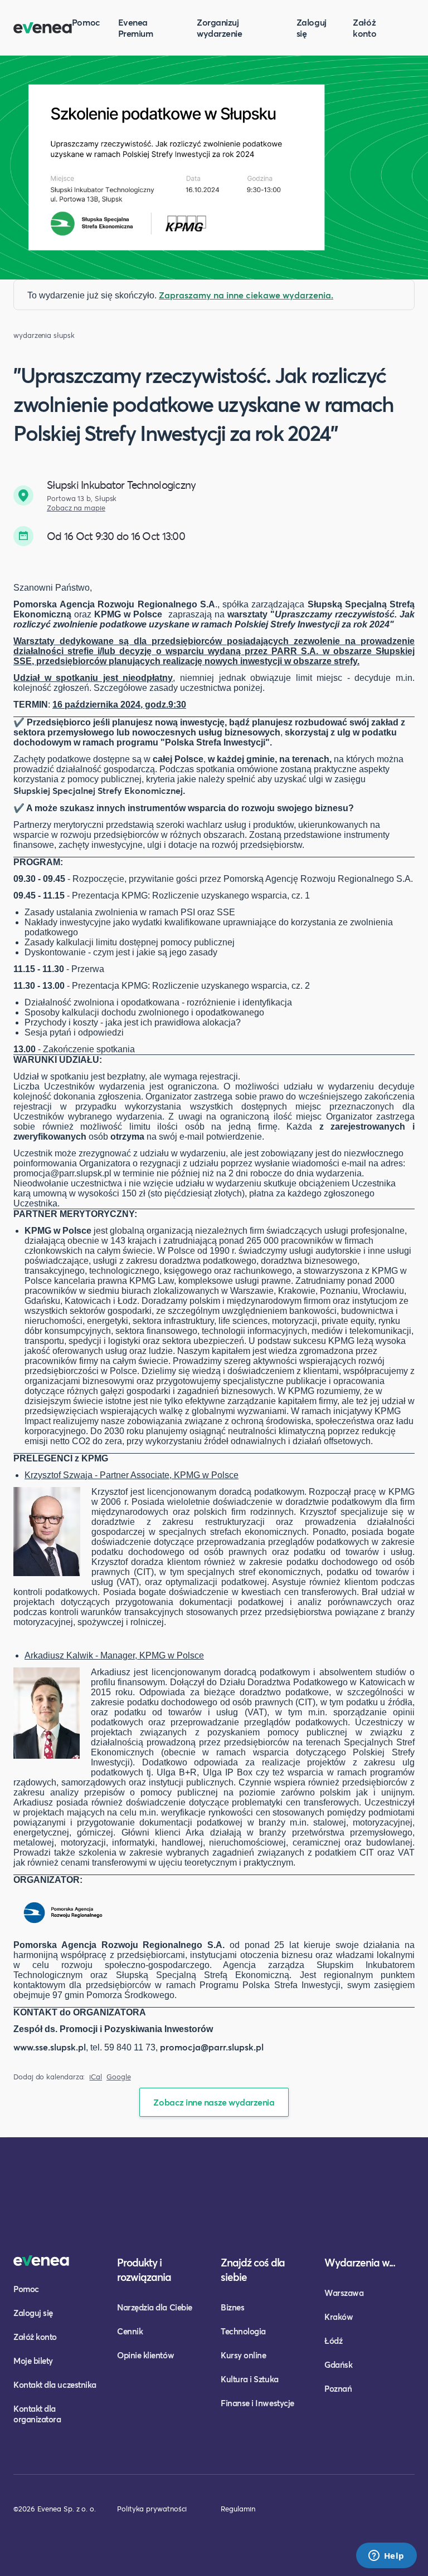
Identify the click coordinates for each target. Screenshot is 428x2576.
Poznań (338, 2388)
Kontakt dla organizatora (37, 2414)
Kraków (339, 2317)
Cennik (130, 2331)
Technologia (243, 2331)
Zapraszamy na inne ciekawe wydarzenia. (246, 295)
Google (119, 2077)
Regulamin (238, 2509)
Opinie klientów (145, 2355)
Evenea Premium (136, 28)
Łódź (333, 2341)
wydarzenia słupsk (44, 335)
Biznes (232, 2307)
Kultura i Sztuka (250, 2379)
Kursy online (243, 2355)
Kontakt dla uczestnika (55, 2384)
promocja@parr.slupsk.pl (212, 2047)
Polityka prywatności (152, 2509)
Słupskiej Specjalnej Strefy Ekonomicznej (98, 790)
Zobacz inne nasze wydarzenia (214, 2102)
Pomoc (86, 22)
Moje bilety (33, 2361)
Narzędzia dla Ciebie (155, 2307)
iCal (96, 2077)
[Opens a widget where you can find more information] (386, 2557)
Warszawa (344, 2293)
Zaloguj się (312, 28)
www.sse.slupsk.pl (50, 2047)
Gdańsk (338, 2364)
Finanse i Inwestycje (257, 2403)
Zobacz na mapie (76, 508)
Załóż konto (364, 28)
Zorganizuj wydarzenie (219, 28)
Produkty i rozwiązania (144, 2270)
